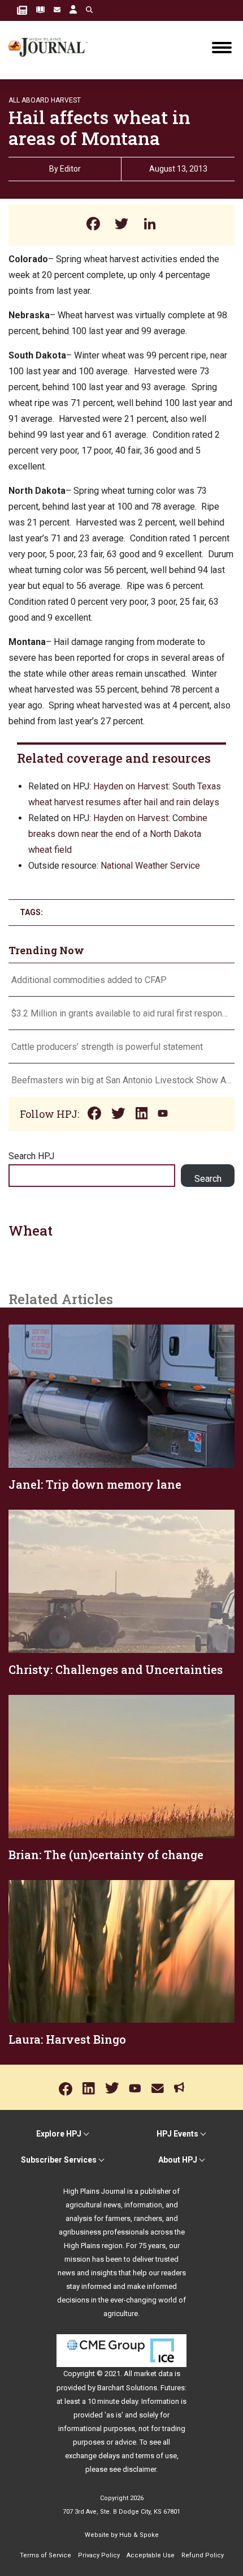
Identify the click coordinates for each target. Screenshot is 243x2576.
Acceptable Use (151, 2555)
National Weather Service (150, 866)
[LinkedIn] (150, 225)
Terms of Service (45, 2555)
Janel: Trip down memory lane (95, 1484)
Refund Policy (203, 2555)
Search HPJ (31, 1156)
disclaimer (139, 2469)
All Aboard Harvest (45, 100)
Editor (70, 169)
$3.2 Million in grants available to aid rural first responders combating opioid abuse (121, 1013)
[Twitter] (121, 225)
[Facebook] (93, 225)
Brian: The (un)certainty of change (106, 1855)
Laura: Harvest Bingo (67, 2039)
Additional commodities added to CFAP (89, 980)
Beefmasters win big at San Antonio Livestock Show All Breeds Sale (121, 1080)
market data (153, 2374)
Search (208, 1179)
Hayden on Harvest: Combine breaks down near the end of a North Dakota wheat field (118, 834)
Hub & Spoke (139, 2535)
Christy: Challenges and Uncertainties (116, 1669)
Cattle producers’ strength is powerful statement (107, 1047)
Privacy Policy (99, 2555)
